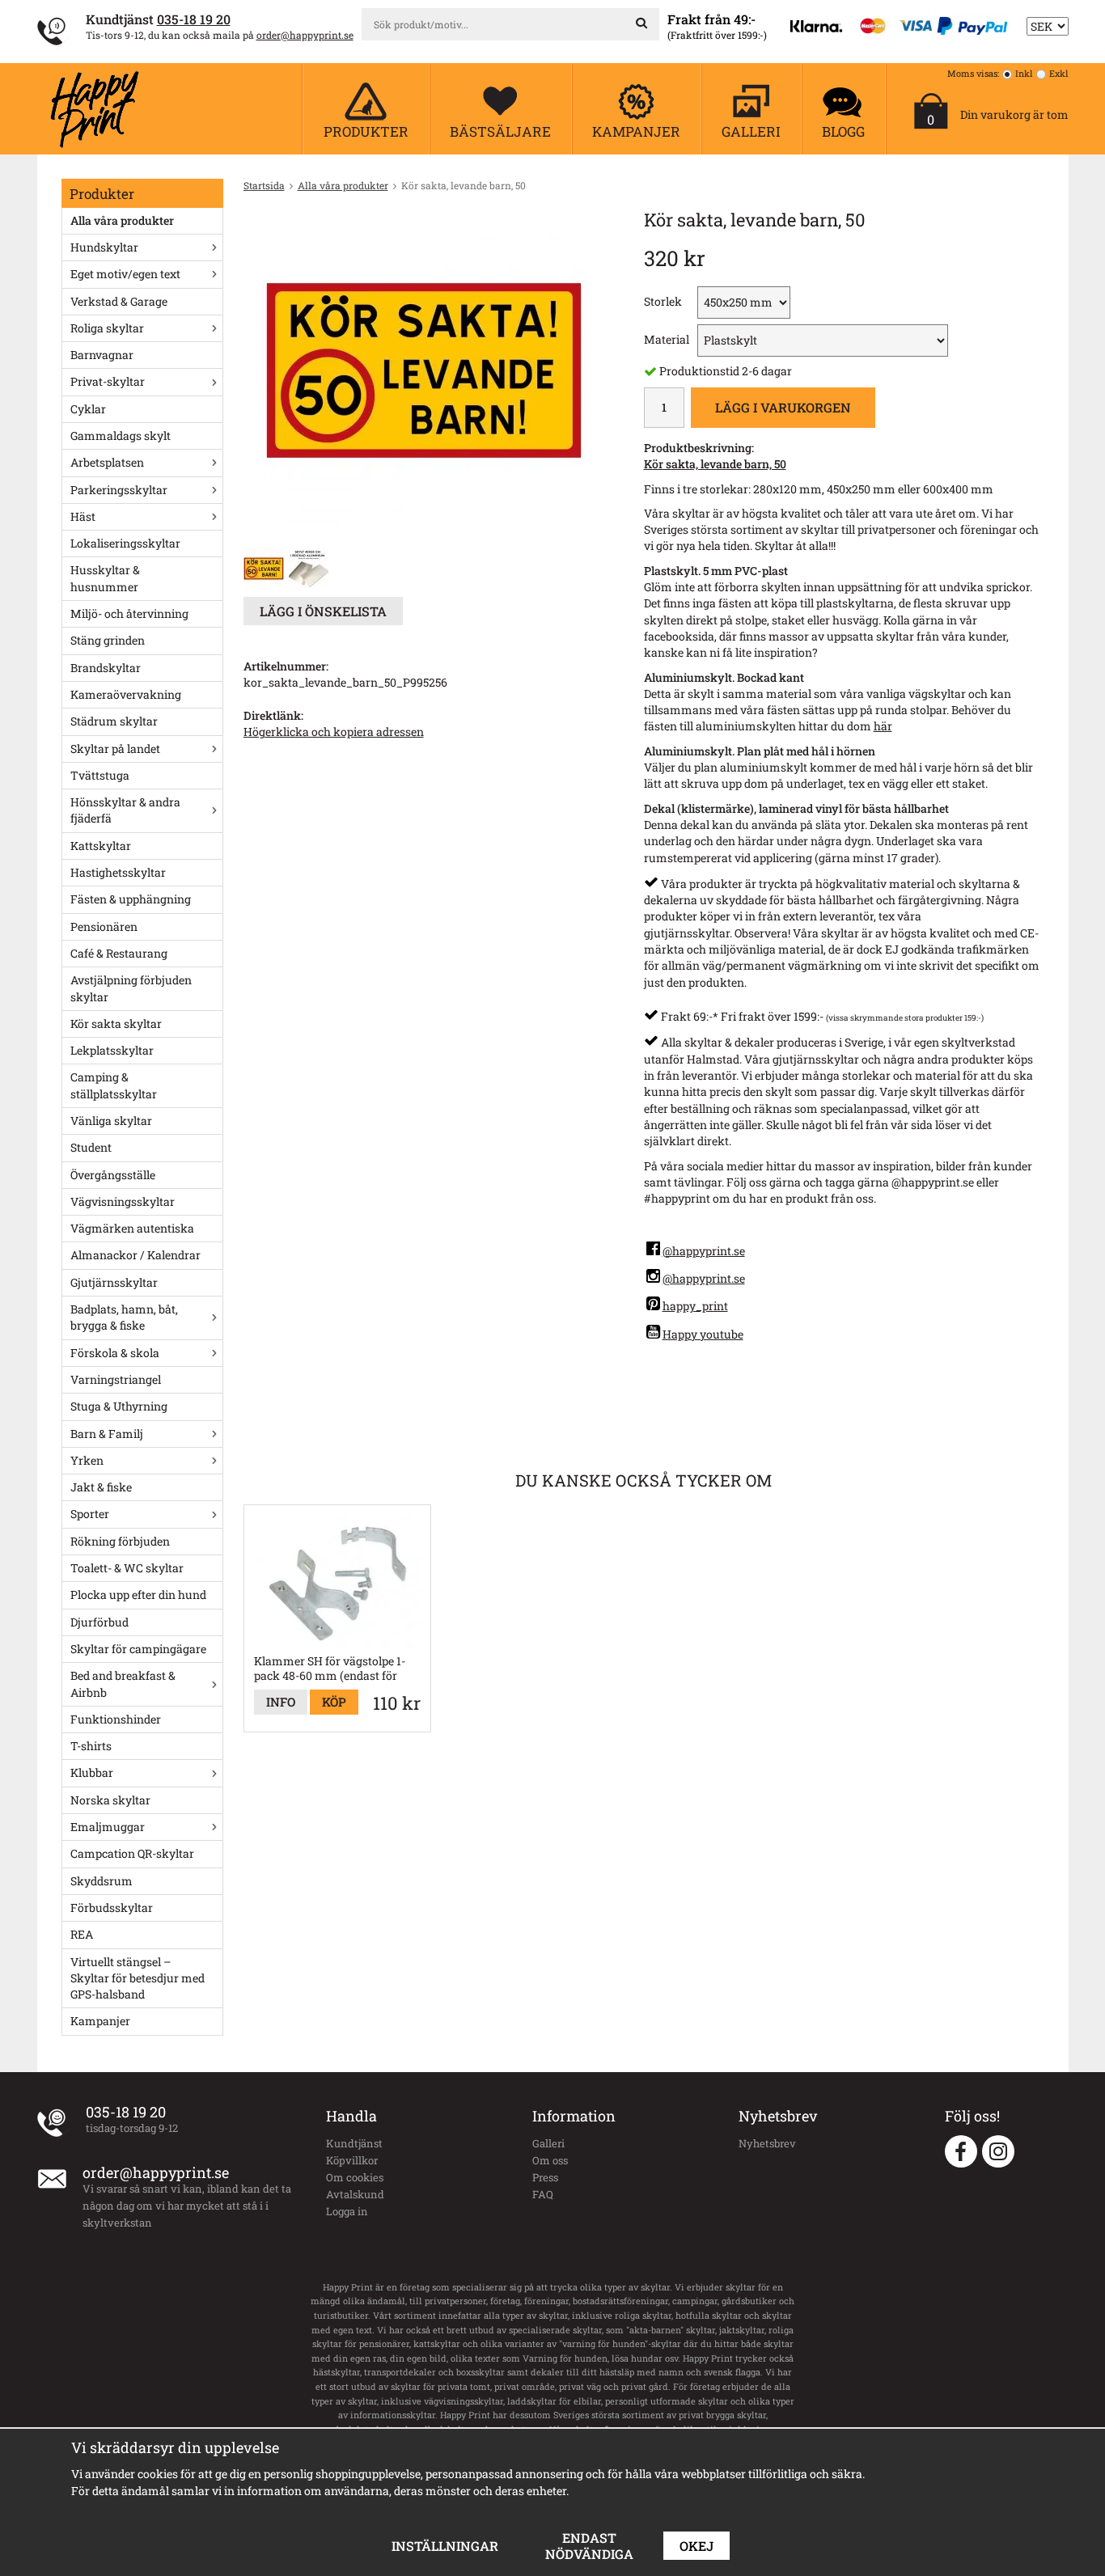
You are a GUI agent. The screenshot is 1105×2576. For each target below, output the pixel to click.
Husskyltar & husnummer (105, 578)
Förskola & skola (115, 1353)
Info (281, 1702)
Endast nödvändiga (589, 2546)
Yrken (87, 1460)
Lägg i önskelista (323, 611)
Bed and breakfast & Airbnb (123, 1683)
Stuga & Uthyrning (119, 1406)
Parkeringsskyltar (119, 490)
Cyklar (88, 409)
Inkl (1024, 73)
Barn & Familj (107, 1434)
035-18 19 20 (194, 19)
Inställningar (445, 2546)
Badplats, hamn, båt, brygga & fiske (124, 1317)
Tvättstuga (100, 775)
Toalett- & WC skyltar (127, 1568)
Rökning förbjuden (120, 1541)
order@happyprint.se (305, 35)
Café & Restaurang (119, 953)
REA (82, 1934)
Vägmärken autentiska (132, 1228)
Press (545, 2177)
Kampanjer (100, 2021)
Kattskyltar (101, 846)
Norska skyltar (110, 1800)
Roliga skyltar (107, 328)
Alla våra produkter (122, 220)
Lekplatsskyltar (112, 1050)
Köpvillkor (352, 2160)
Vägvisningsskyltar (123, 1201)
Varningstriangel (116, 1379)
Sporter (90, 1514)
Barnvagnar (102, 355)
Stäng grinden (108, 640)
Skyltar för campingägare (138, 1649)
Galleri (548, 2143)
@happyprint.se (704, 1251)
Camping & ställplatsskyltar (114, 1085)
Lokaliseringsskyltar (125, 543)
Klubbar (92, 1772)
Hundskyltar (104, 247)
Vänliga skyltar (111, 1121)
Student (91, 1147)
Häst (83, 516)
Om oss (550, 2160)
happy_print (695, 1306)
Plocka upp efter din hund (138, 1595)
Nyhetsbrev (767, 2143)
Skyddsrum (102, 1881)
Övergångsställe (113, 1175)
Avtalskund (355, 2194)
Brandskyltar (106, 668)
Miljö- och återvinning (129, 613)
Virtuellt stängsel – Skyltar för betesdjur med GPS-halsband (138, 1978)
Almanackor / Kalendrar (135, 1255)
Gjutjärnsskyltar (114, 1282)
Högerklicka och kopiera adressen (334, 732)
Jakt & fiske (101, 1487)
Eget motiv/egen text (125, 274)
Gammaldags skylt (121, 436)
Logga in (347, 2211)
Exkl (1059, 73)
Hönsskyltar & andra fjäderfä (125, 810)
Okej (696, 2546)
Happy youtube (703, 1334)
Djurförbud (99, 1622)
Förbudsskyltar (112, 1908)
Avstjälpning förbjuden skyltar (131, 988)
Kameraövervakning (126, 694)
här (883, 726)
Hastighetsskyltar (118, 872)
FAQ (543, 2194)
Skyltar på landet (115, 749)
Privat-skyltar (108, 381)
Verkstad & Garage (119, 301)
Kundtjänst (354, 2143)
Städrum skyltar (114, 721)
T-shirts (91, 1746)
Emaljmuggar (108, 1827)
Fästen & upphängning (131, 899)
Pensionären (104, 926)
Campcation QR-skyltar (132, 1853)
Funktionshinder (116, 1719)
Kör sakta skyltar (116, 1024)
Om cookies (355, 2177)
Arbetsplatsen (107, 462)
